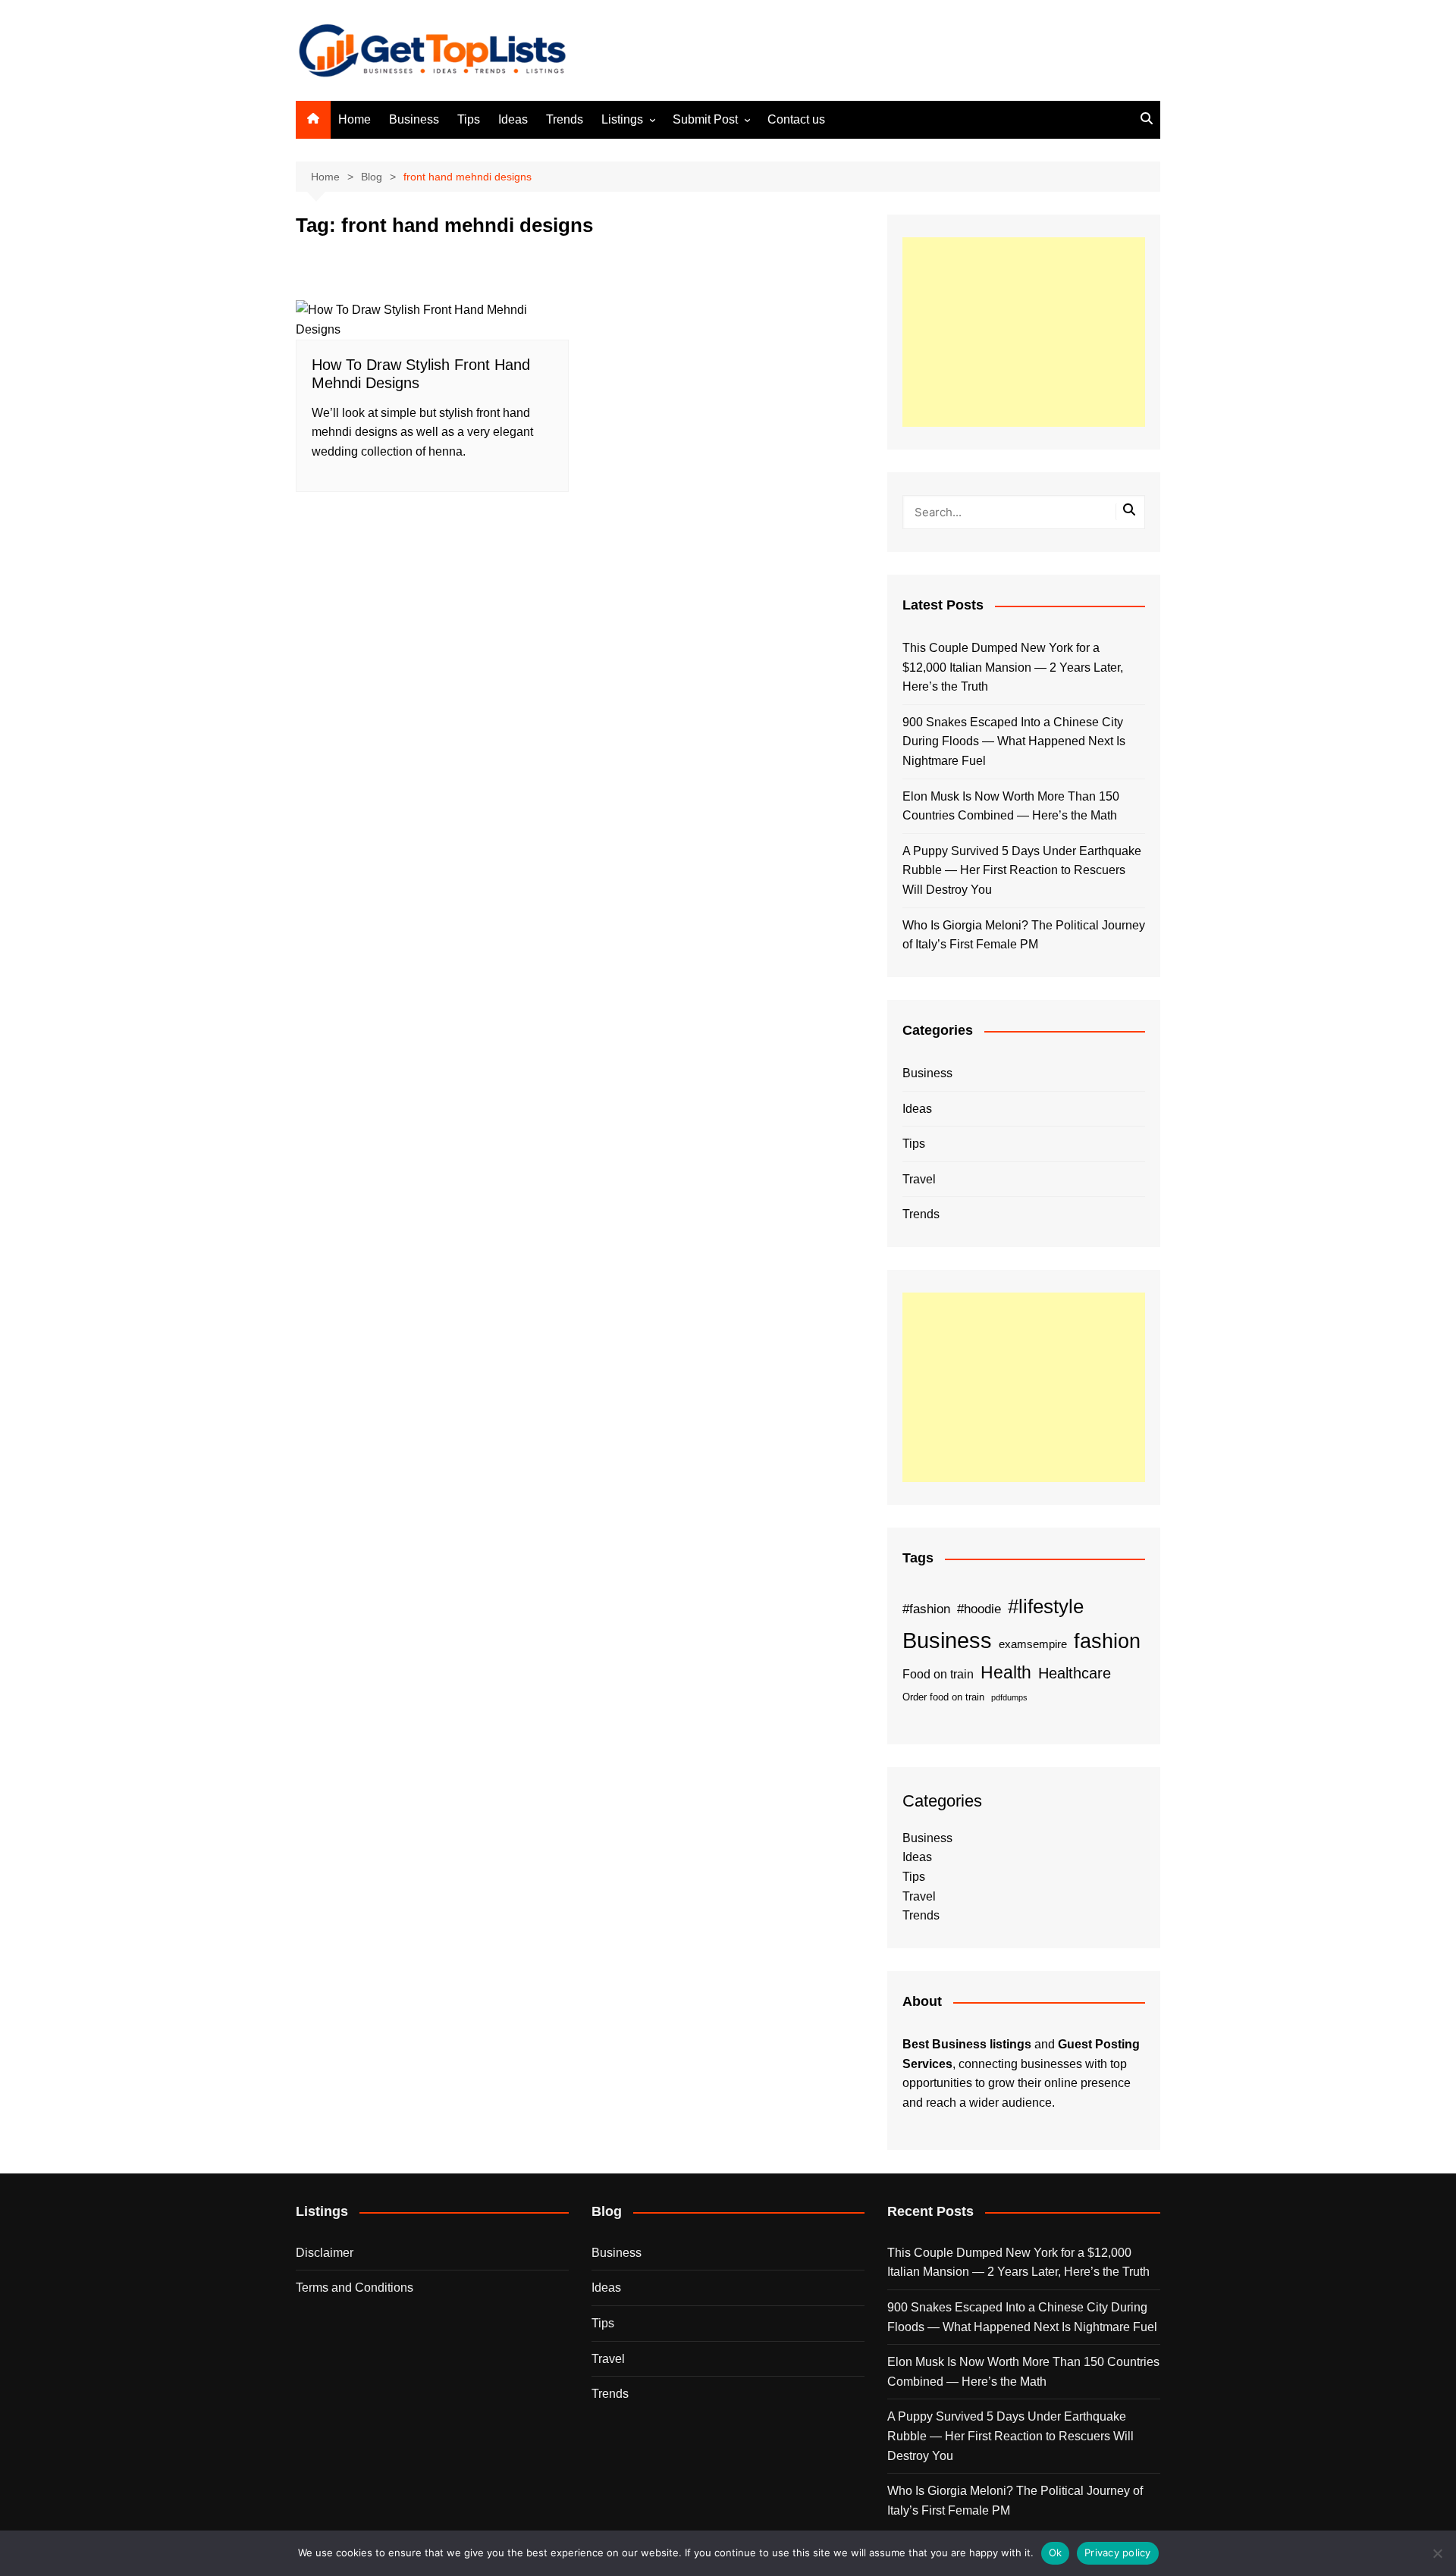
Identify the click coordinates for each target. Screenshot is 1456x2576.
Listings (622, 119)
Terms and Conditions (355, 2288)
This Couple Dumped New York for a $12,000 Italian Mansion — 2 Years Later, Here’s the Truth (1013, 667)
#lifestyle (1046, 1606)
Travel (919, 1179)
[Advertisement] (1024, 332)
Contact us (796, 119)
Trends (565, 119)
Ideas (513, 119)
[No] (1437, 2553)
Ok (1056, 2552)
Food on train (938, 1674)
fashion (1107, 1641)
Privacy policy (1118, 2552)
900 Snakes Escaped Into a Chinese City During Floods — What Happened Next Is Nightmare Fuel (1014, 741)
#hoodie (979, 1609)
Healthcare (1075, 1673)
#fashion (926, 1609)
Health (1006, 1672)
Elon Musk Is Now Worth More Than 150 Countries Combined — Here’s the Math (1011, 806)
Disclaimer (325, 2253)
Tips (469, 119)
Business (414, 119)
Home (355, 119)
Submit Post (705, 119)
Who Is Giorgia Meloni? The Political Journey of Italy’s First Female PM (1024, 935)
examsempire (1033, 1644)
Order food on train (943, 1697)
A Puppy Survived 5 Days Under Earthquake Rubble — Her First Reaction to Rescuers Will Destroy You (1022, 870)
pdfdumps (1009, 1697)
